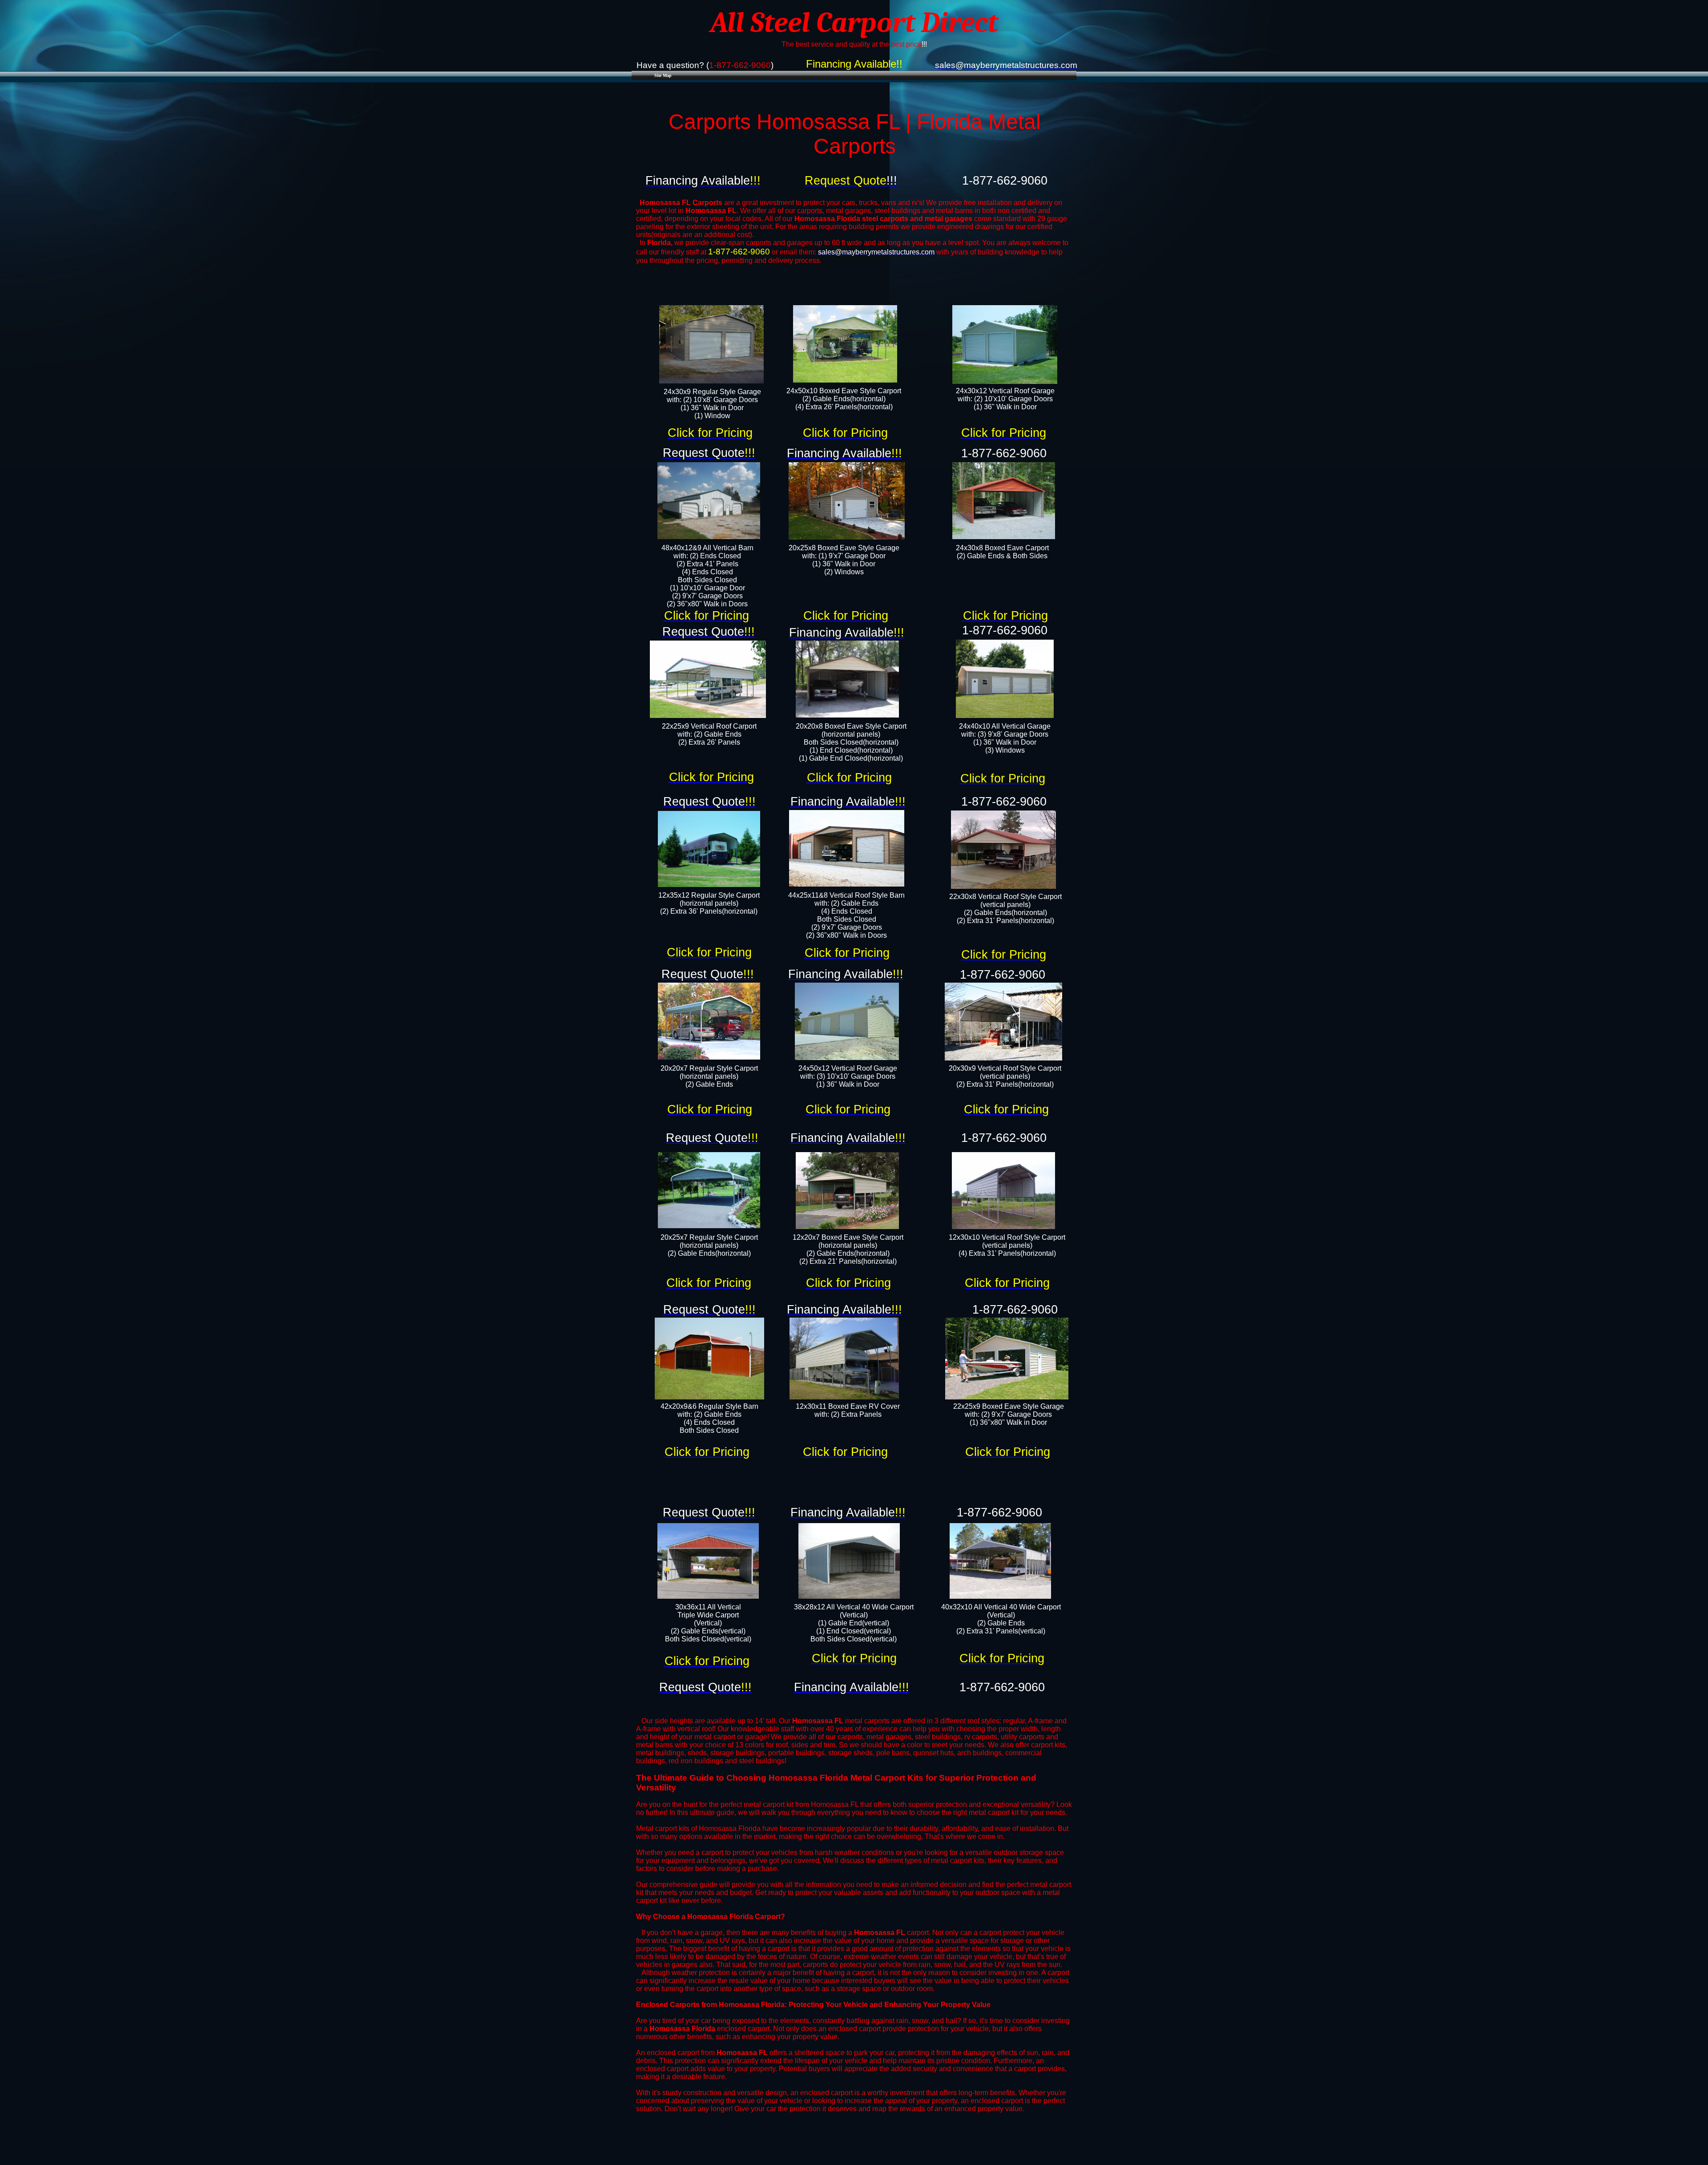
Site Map (663, 75)
